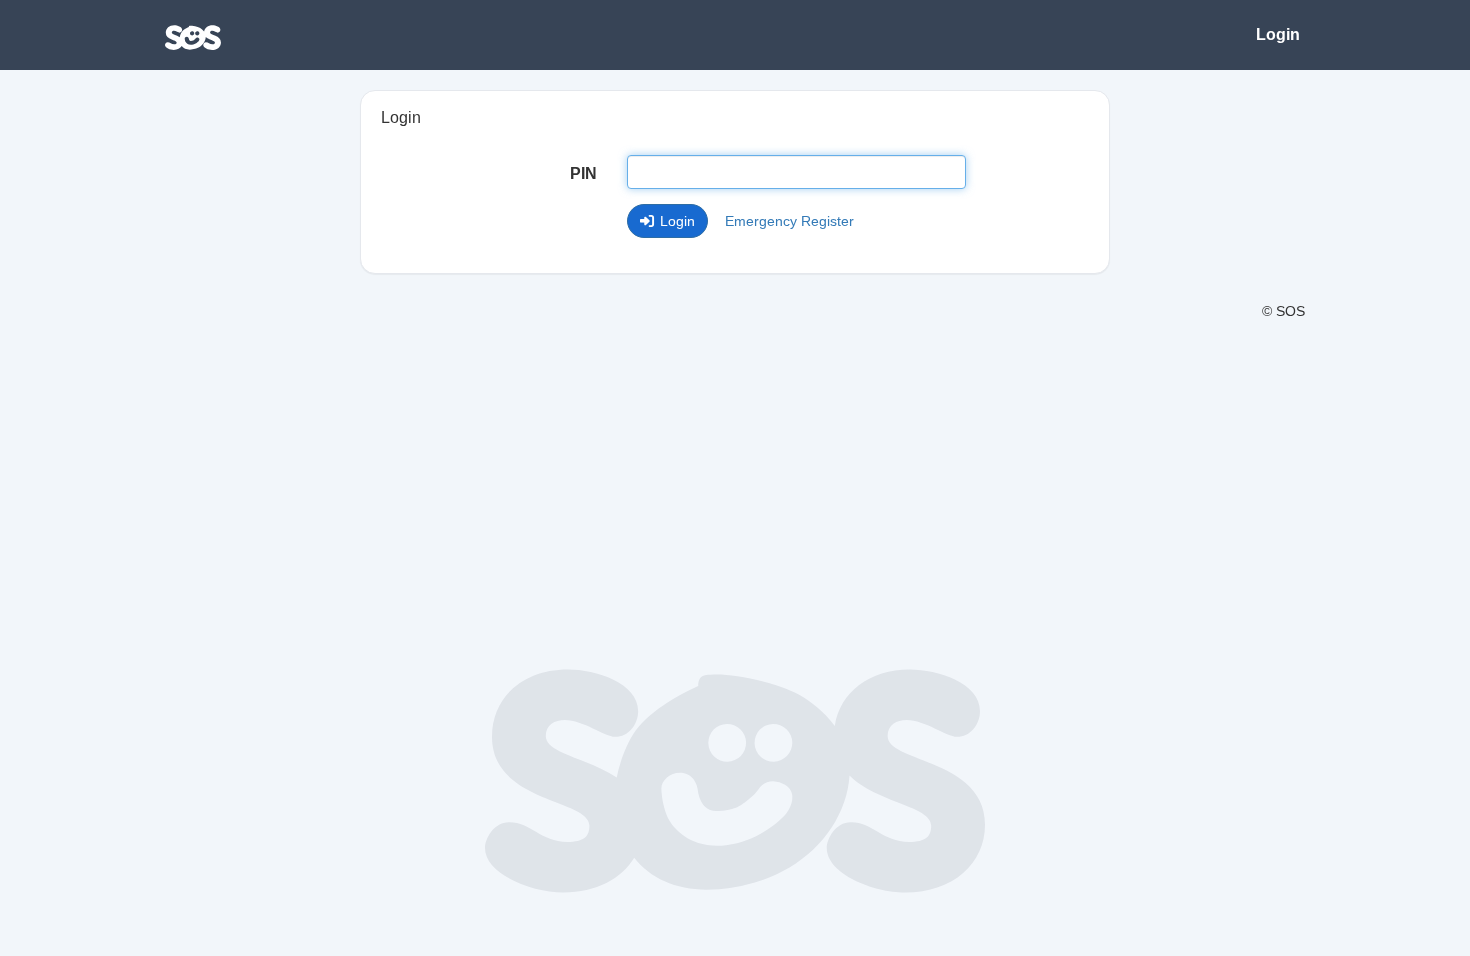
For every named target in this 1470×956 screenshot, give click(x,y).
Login (1278, 34)
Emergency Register (789, 221)
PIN (583, 173)
